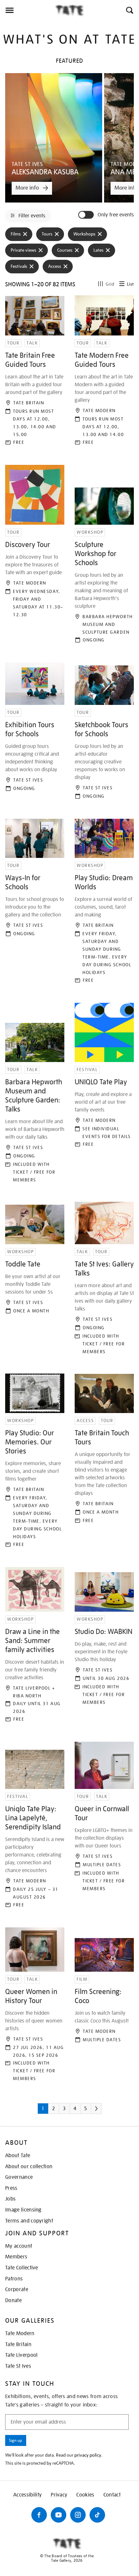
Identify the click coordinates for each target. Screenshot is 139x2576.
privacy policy (88, 2455)
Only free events (116, 215)
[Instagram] (78, 2515)
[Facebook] (39, 2515)
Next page (105, 2111)
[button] (129, 10)
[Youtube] (59, 2515)
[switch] (87, 215)
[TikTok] (97, 2515)
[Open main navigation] (27, 10)
